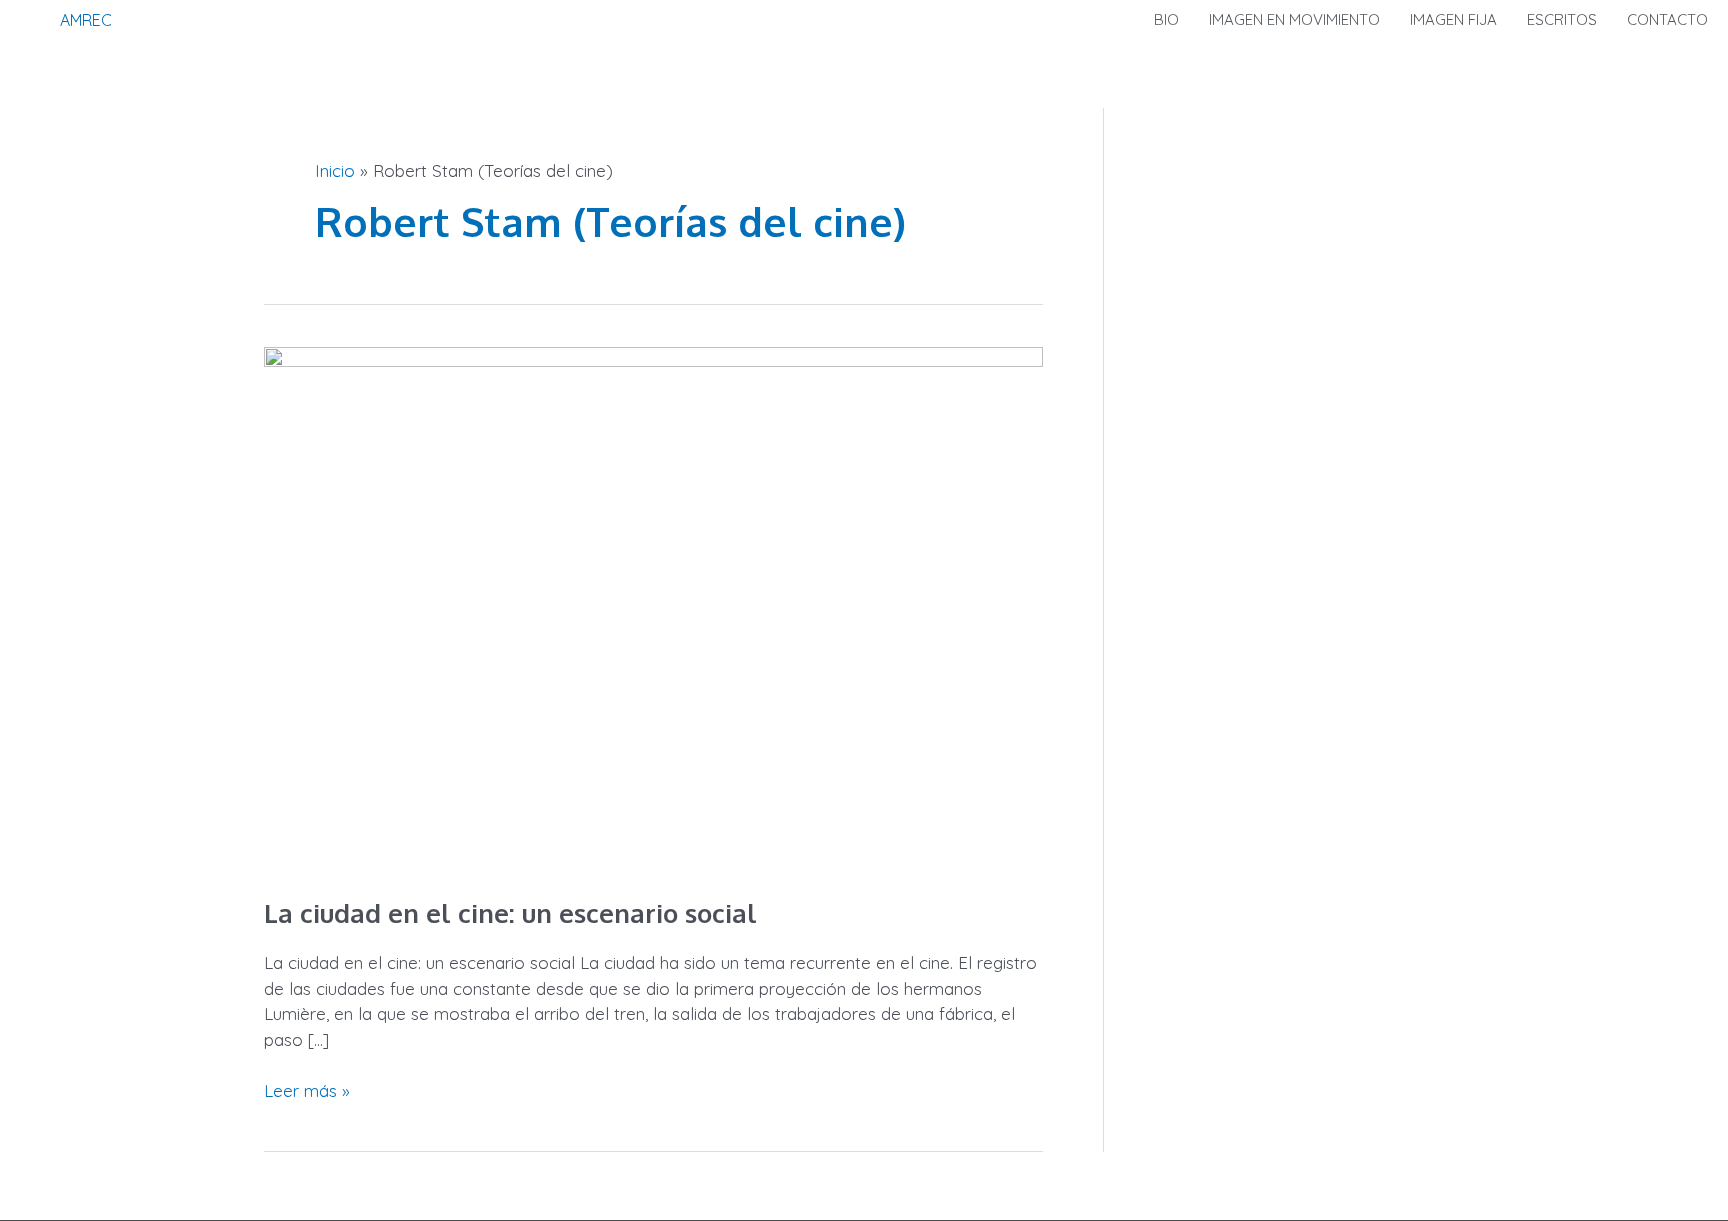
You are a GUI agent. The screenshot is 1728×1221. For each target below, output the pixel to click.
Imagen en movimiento (1294, 19)
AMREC (86, 20)
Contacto (1667, 19)
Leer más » (307, 1089)
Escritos (1562, 19)
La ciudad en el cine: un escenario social (510, 912)
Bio (1166, 19)
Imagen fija (1453, 19)
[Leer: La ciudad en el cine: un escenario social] (653, 606)
